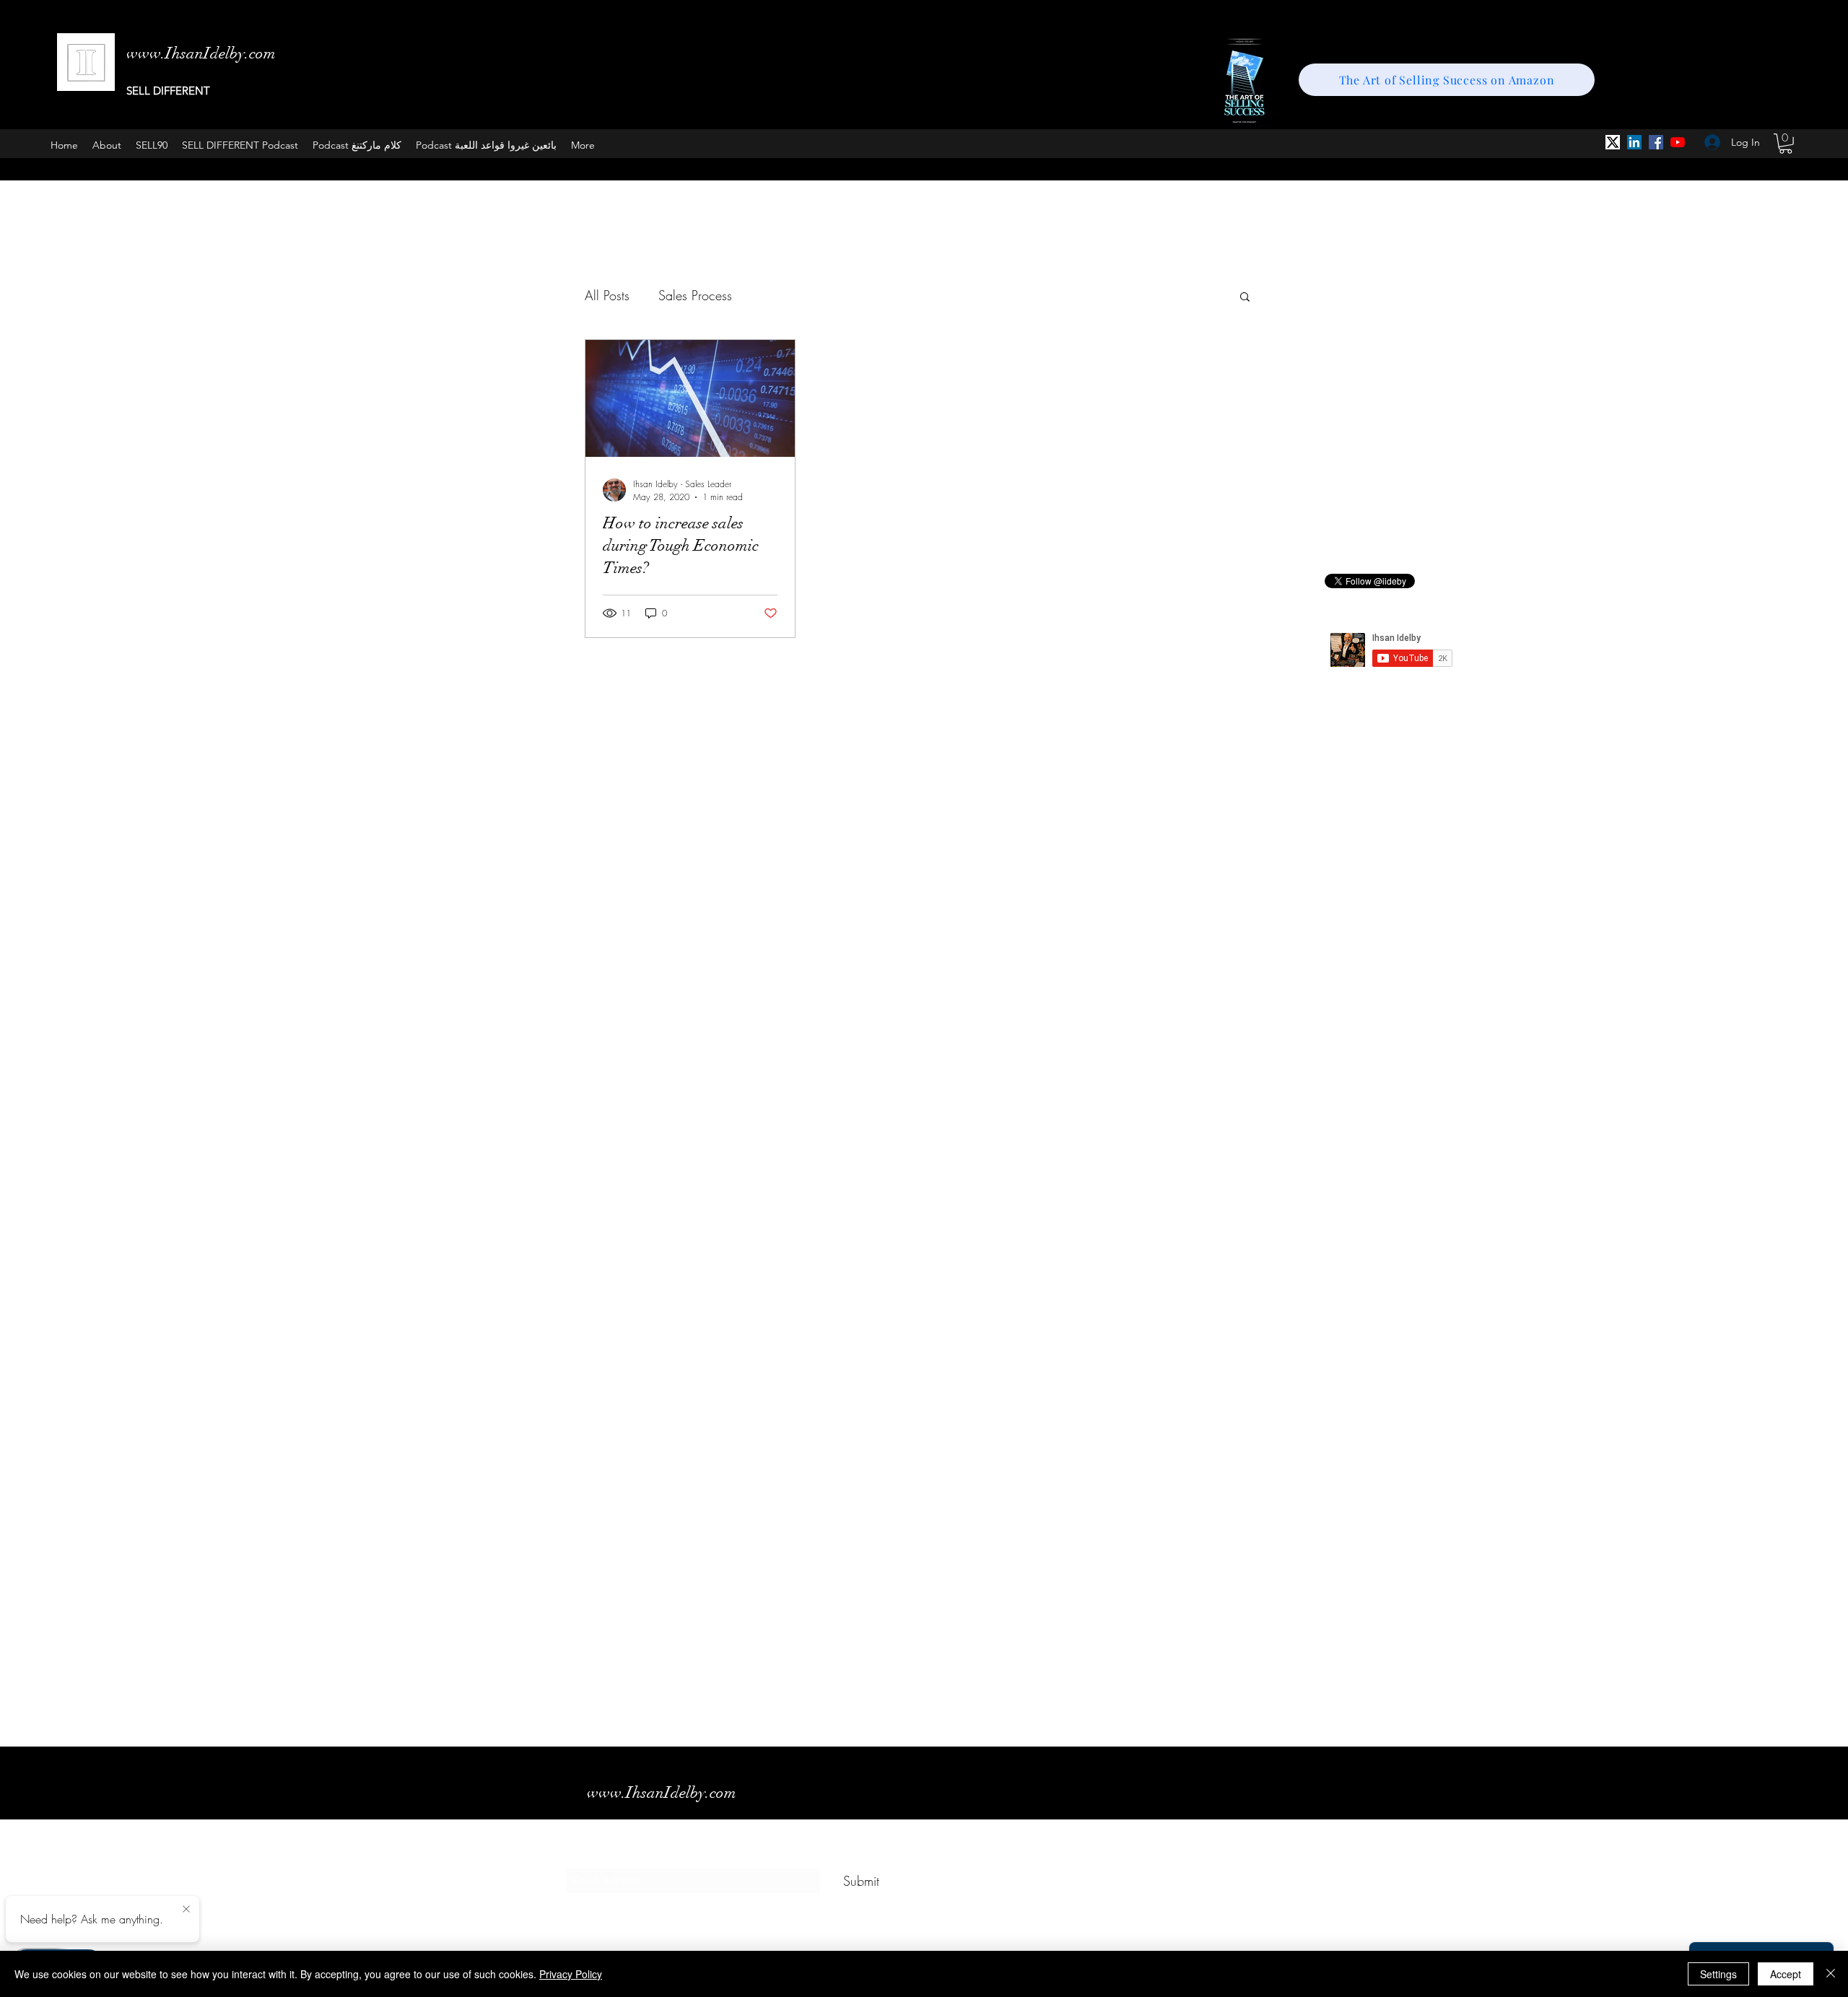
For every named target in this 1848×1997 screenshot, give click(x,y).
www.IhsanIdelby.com (662, 1792)
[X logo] (1613, 142)
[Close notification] (186, 1910)
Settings (1718, 1974)
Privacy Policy (571, 1974)
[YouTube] (1678, 142)
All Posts (607, 295)
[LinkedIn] (1634, 142)
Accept (1786, 1974)
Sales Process (695, 295)
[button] (1786, 144)
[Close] (1831, 1974)
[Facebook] (1656, 142)
